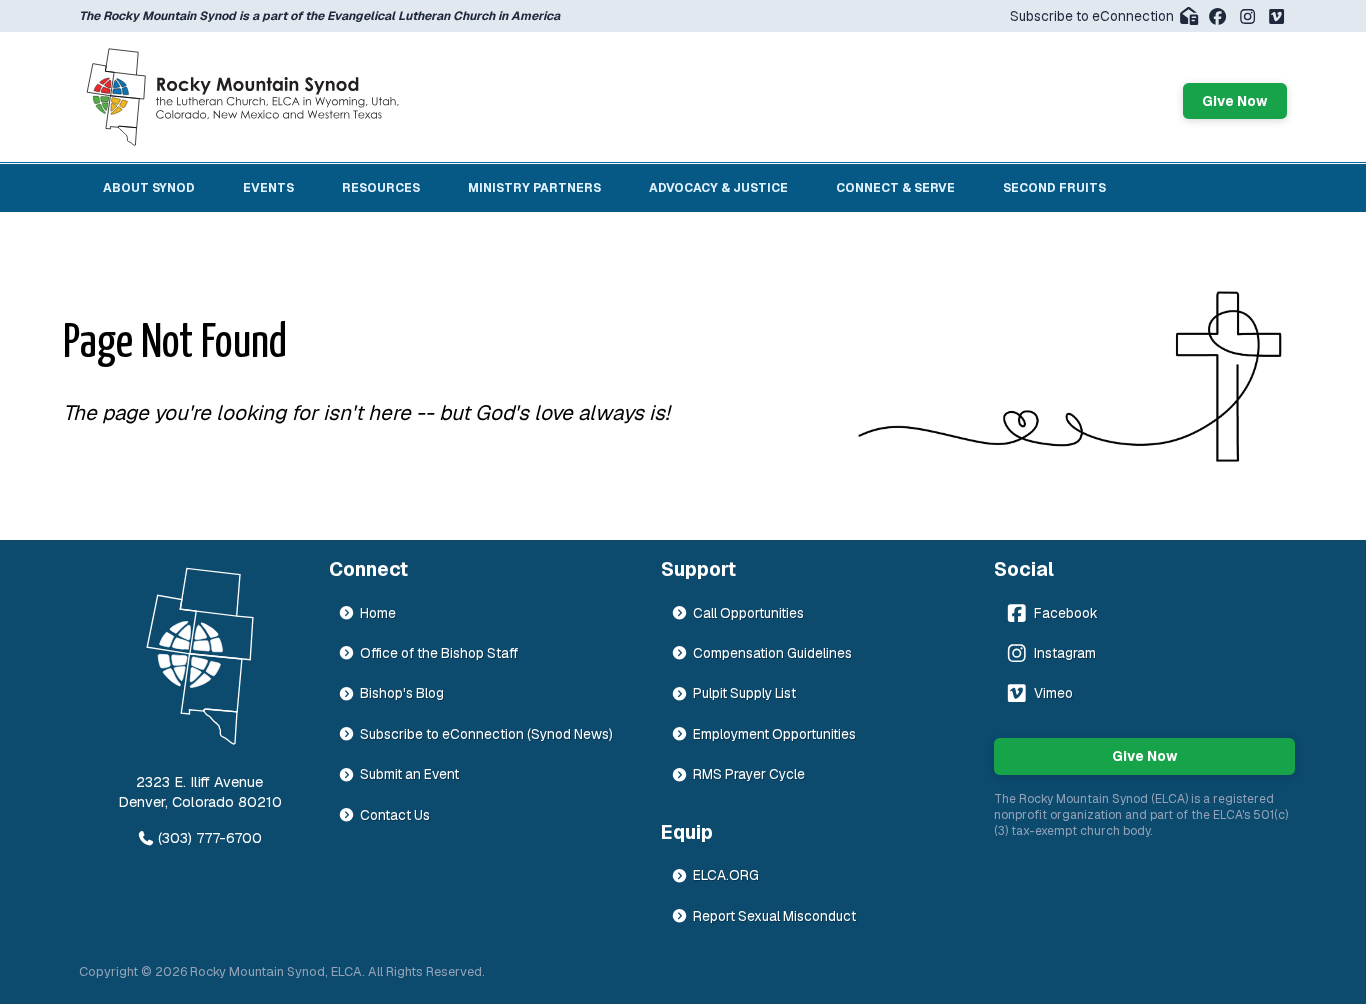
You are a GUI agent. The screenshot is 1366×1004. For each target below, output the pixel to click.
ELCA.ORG (726, 875)
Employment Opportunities (774, 734)
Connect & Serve (895, 188)
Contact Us (395, 815)
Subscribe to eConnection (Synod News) (486, 734)
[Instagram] (1247, 16)
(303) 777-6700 (210, 838)
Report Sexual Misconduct (774, 916)
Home (378, 613)
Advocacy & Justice (718, 188)
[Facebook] (1217, 16)
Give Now (1235, 101)
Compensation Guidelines (772, 653)
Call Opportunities (748, 613)
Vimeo (1053, 693)
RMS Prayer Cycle (749, 774)
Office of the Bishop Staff (439, 653)
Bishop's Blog (402, 693)
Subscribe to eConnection (1092, 16)
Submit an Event (409, 774)
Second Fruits (1054, 188)
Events (268, 188)
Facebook (1066, 613)
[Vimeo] (1276, 16)
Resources (381, 188)
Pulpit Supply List (744, 693)
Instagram (1065, 653)
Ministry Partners (534, 188)
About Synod (149, 188)
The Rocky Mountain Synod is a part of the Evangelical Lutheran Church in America (319, 16)
